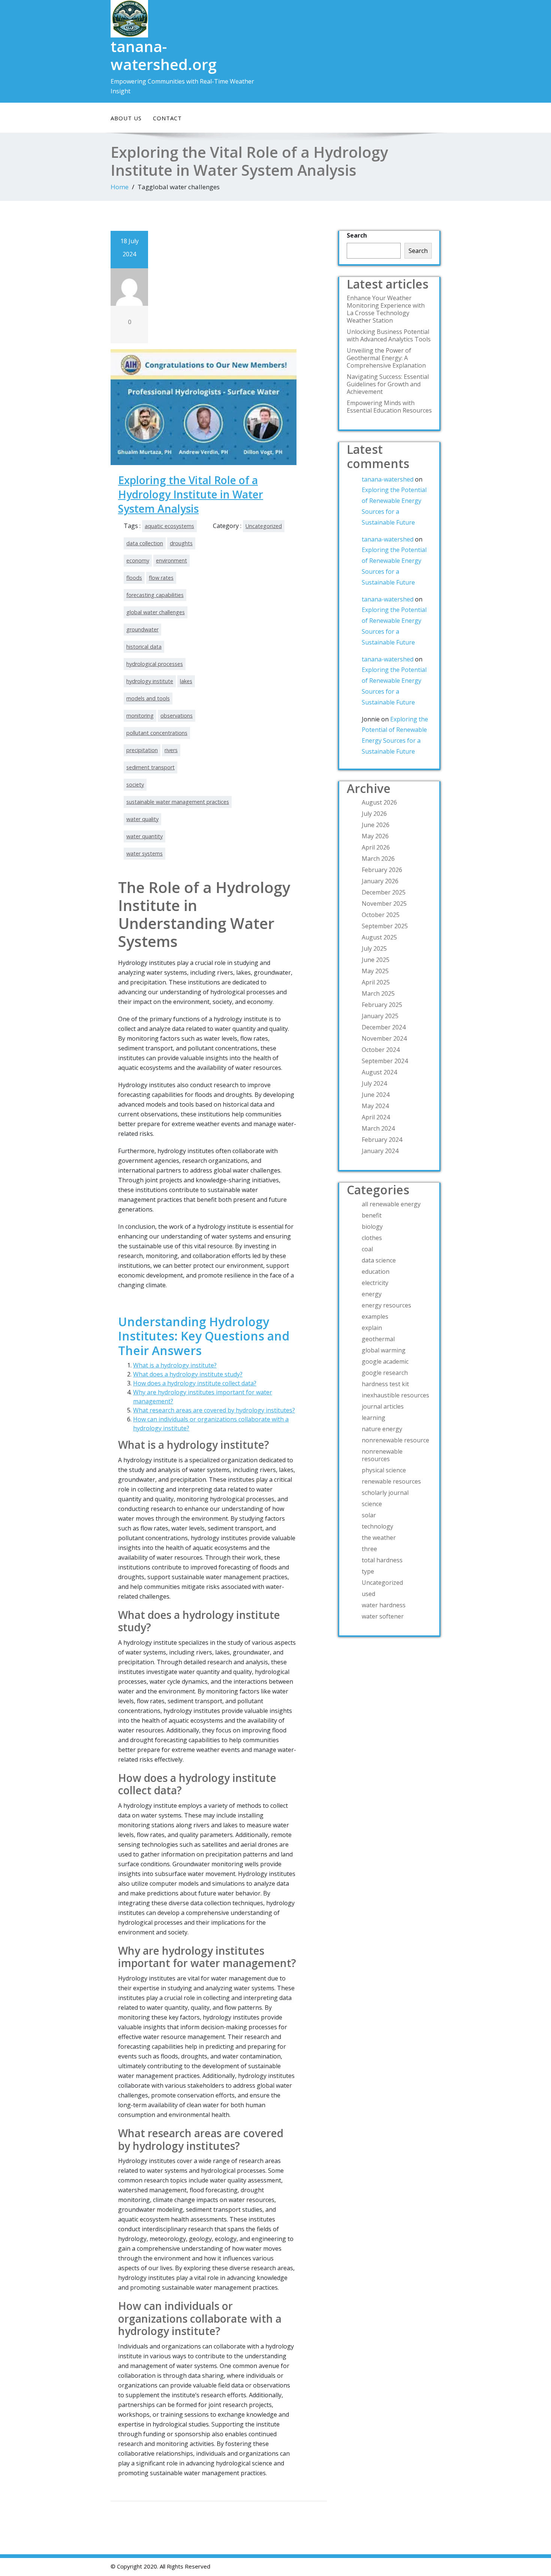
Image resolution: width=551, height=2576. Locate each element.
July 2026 (374, 814)
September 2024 (385, 1061)
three (369, 1549)
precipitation (142, 750)
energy (372, 1294)
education (376, 1272)
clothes (372, 1238)
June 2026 (376, 825)
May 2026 (375, 836)
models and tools (148, 698)
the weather (379, 1538)
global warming (384, 1350)
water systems (144, 853)
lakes (186, 681)
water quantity (144, 836)
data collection (145, 543)
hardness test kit (385, 1384)
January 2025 (380, 1016)
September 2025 (385, 926)
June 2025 (376, 960)
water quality (142, 819)
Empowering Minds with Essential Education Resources (389, 407)
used (368, 1594)
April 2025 (376, 982)
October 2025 (381, 915)
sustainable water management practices (178, 802)
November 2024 (384, 1038)
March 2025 (378, 993)
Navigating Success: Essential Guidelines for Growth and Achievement (388, 384)
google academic (385, 1361)
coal (367, 1249)
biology (372, 1227)
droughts (181, 543)
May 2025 (375, 971)
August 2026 (379, 802)
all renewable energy (391, 1204)
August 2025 (379, 937)
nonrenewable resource (395, 1440)
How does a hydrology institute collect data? (195, 1383)
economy (138, 560)
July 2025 (374, 948)
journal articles (383, 1406)
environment (171, 560)
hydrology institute (150, 681)
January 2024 (380, 1151)
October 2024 (381, 1050)
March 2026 (378, 859)
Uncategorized (264, 526)
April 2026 (376, 847)
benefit (372, 1215)
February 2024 (382, 1140)
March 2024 (378, 1128)
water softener (383, 1616)
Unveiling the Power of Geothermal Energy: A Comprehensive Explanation (386, 358)
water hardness (384, 1605)
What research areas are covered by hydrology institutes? (214, 1410)
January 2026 (380, 881)
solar (369, 1515)
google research (385, 1373)
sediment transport (150, 767)
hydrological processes (155, 664)
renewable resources (391, 1481)
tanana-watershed (388, 479)
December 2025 (384, 892)
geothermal (378, 1339)
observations (177, 716)
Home (120, 187)
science (372, 1504)
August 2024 (379, 1072)
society (135, 785)
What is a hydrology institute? (175, 1365)
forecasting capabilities (155, 595)
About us (126, 118)
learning (374, 1418)
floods (134, 578)
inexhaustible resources (395, 1395)
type (368, 1571)
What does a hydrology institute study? (188, 1374)
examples (375, 1316)
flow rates (161, 578)
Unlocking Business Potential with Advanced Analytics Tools (389, 335)
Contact (167, 118)
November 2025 (384, 904)
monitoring (140, 716)
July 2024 (374, 1083)
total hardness (382, 1560)
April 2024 (376, 1117)
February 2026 (382, 870)
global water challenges (156, 612)
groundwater (142, 629)
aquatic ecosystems (169, 526)
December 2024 (384, 1027)
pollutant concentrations (157, 733)
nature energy (382, 1429)
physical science (384, 1470)
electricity (375, 1283)
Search (357, 235)
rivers (171, 750)
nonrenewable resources (382, 1455)
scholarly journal (385, 1493)
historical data (144, 647)
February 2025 (382, 1005)
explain (372, 1328)
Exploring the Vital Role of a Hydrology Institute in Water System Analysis (191, 494)
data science (379, 1260)
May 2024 (375, 1106)
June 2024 (376, 1095)
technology (377, 1526)
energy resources (386, 1305)
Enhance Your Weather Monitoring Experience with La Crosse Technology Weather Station (386, 309)
